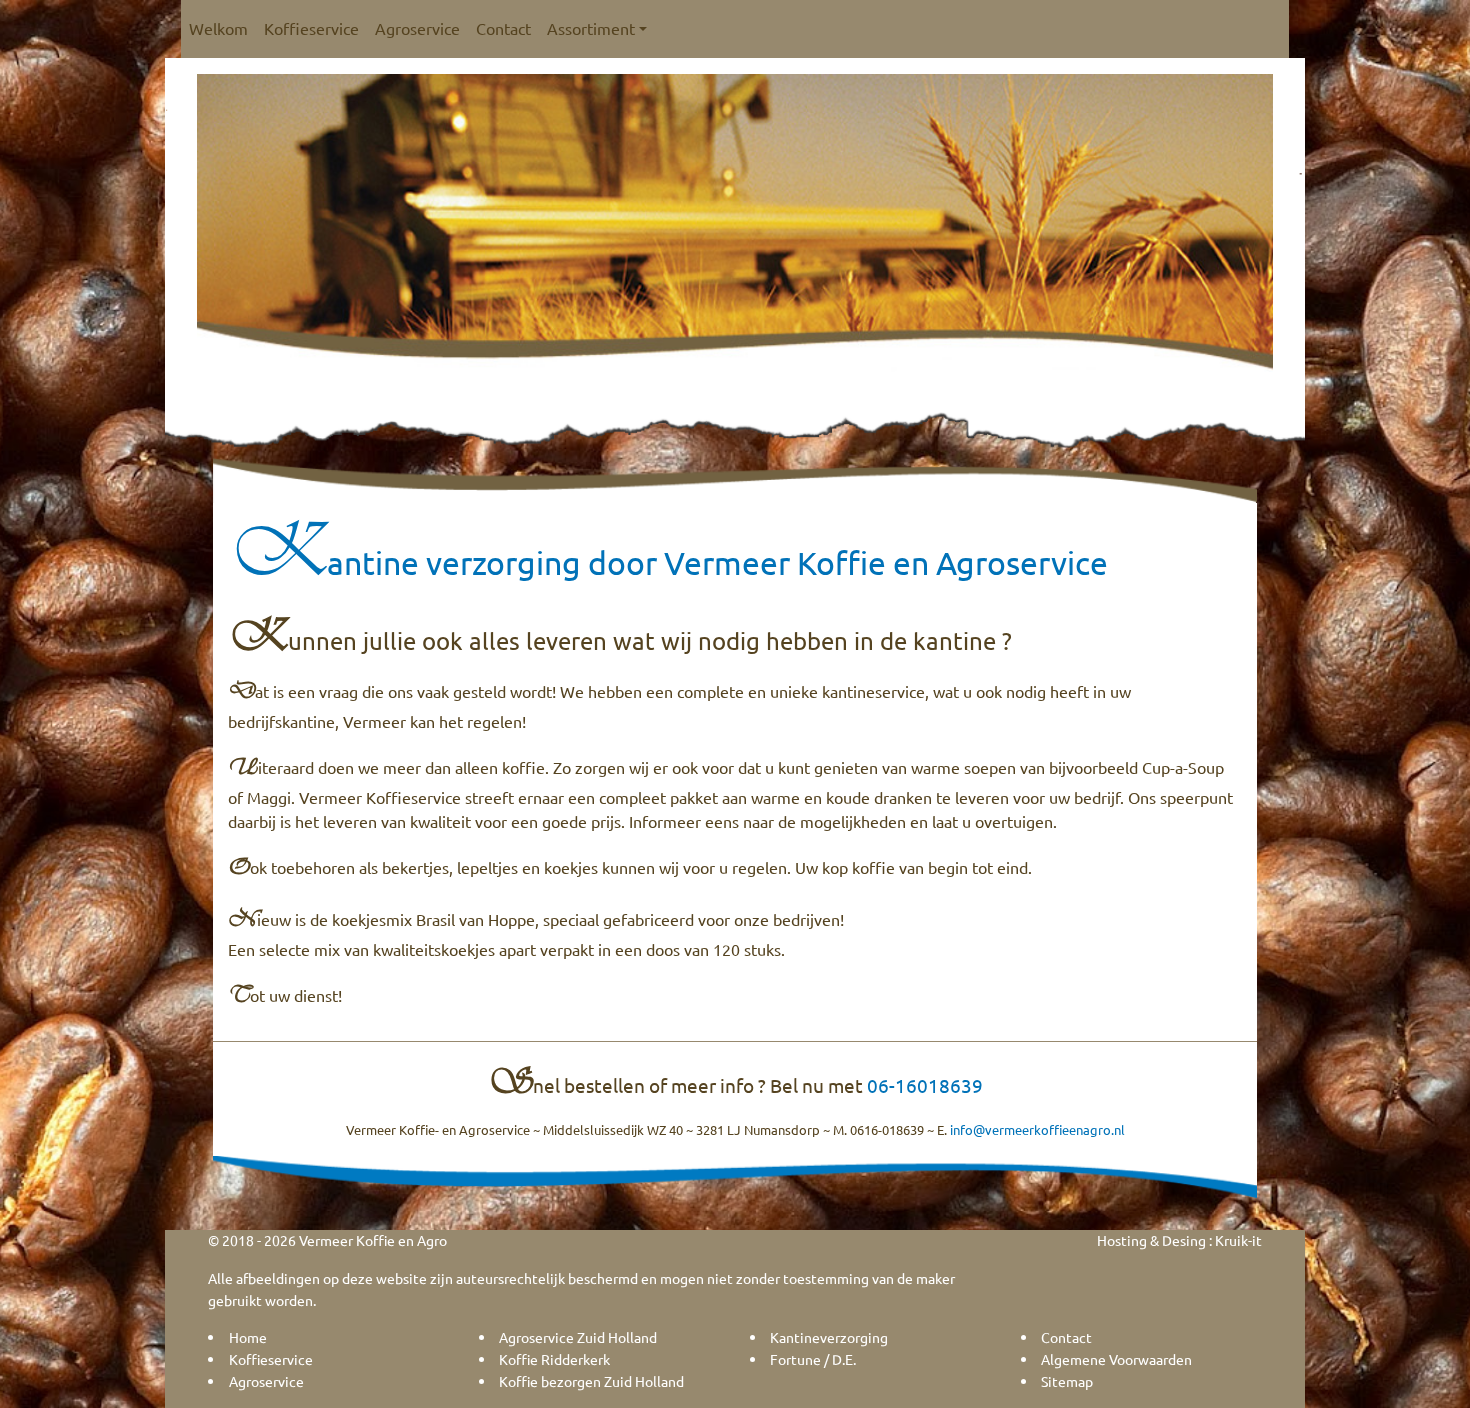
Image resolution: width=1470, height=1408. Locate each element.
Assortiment (591, 28)
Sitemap (1067, 1381)
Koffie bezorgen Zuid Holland (591, 1381)
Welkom (218, 28)
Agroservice (417, 28)
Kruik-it (1238, 1240)
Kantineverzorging (829, 1337)
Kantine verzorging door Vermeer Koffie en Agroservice (668, 562)
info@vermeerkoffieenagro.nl (1037, 1129)
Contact (503, 28)
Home (248, 1337)
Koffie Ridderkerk (554, 1359)
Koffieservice (311, 28)
